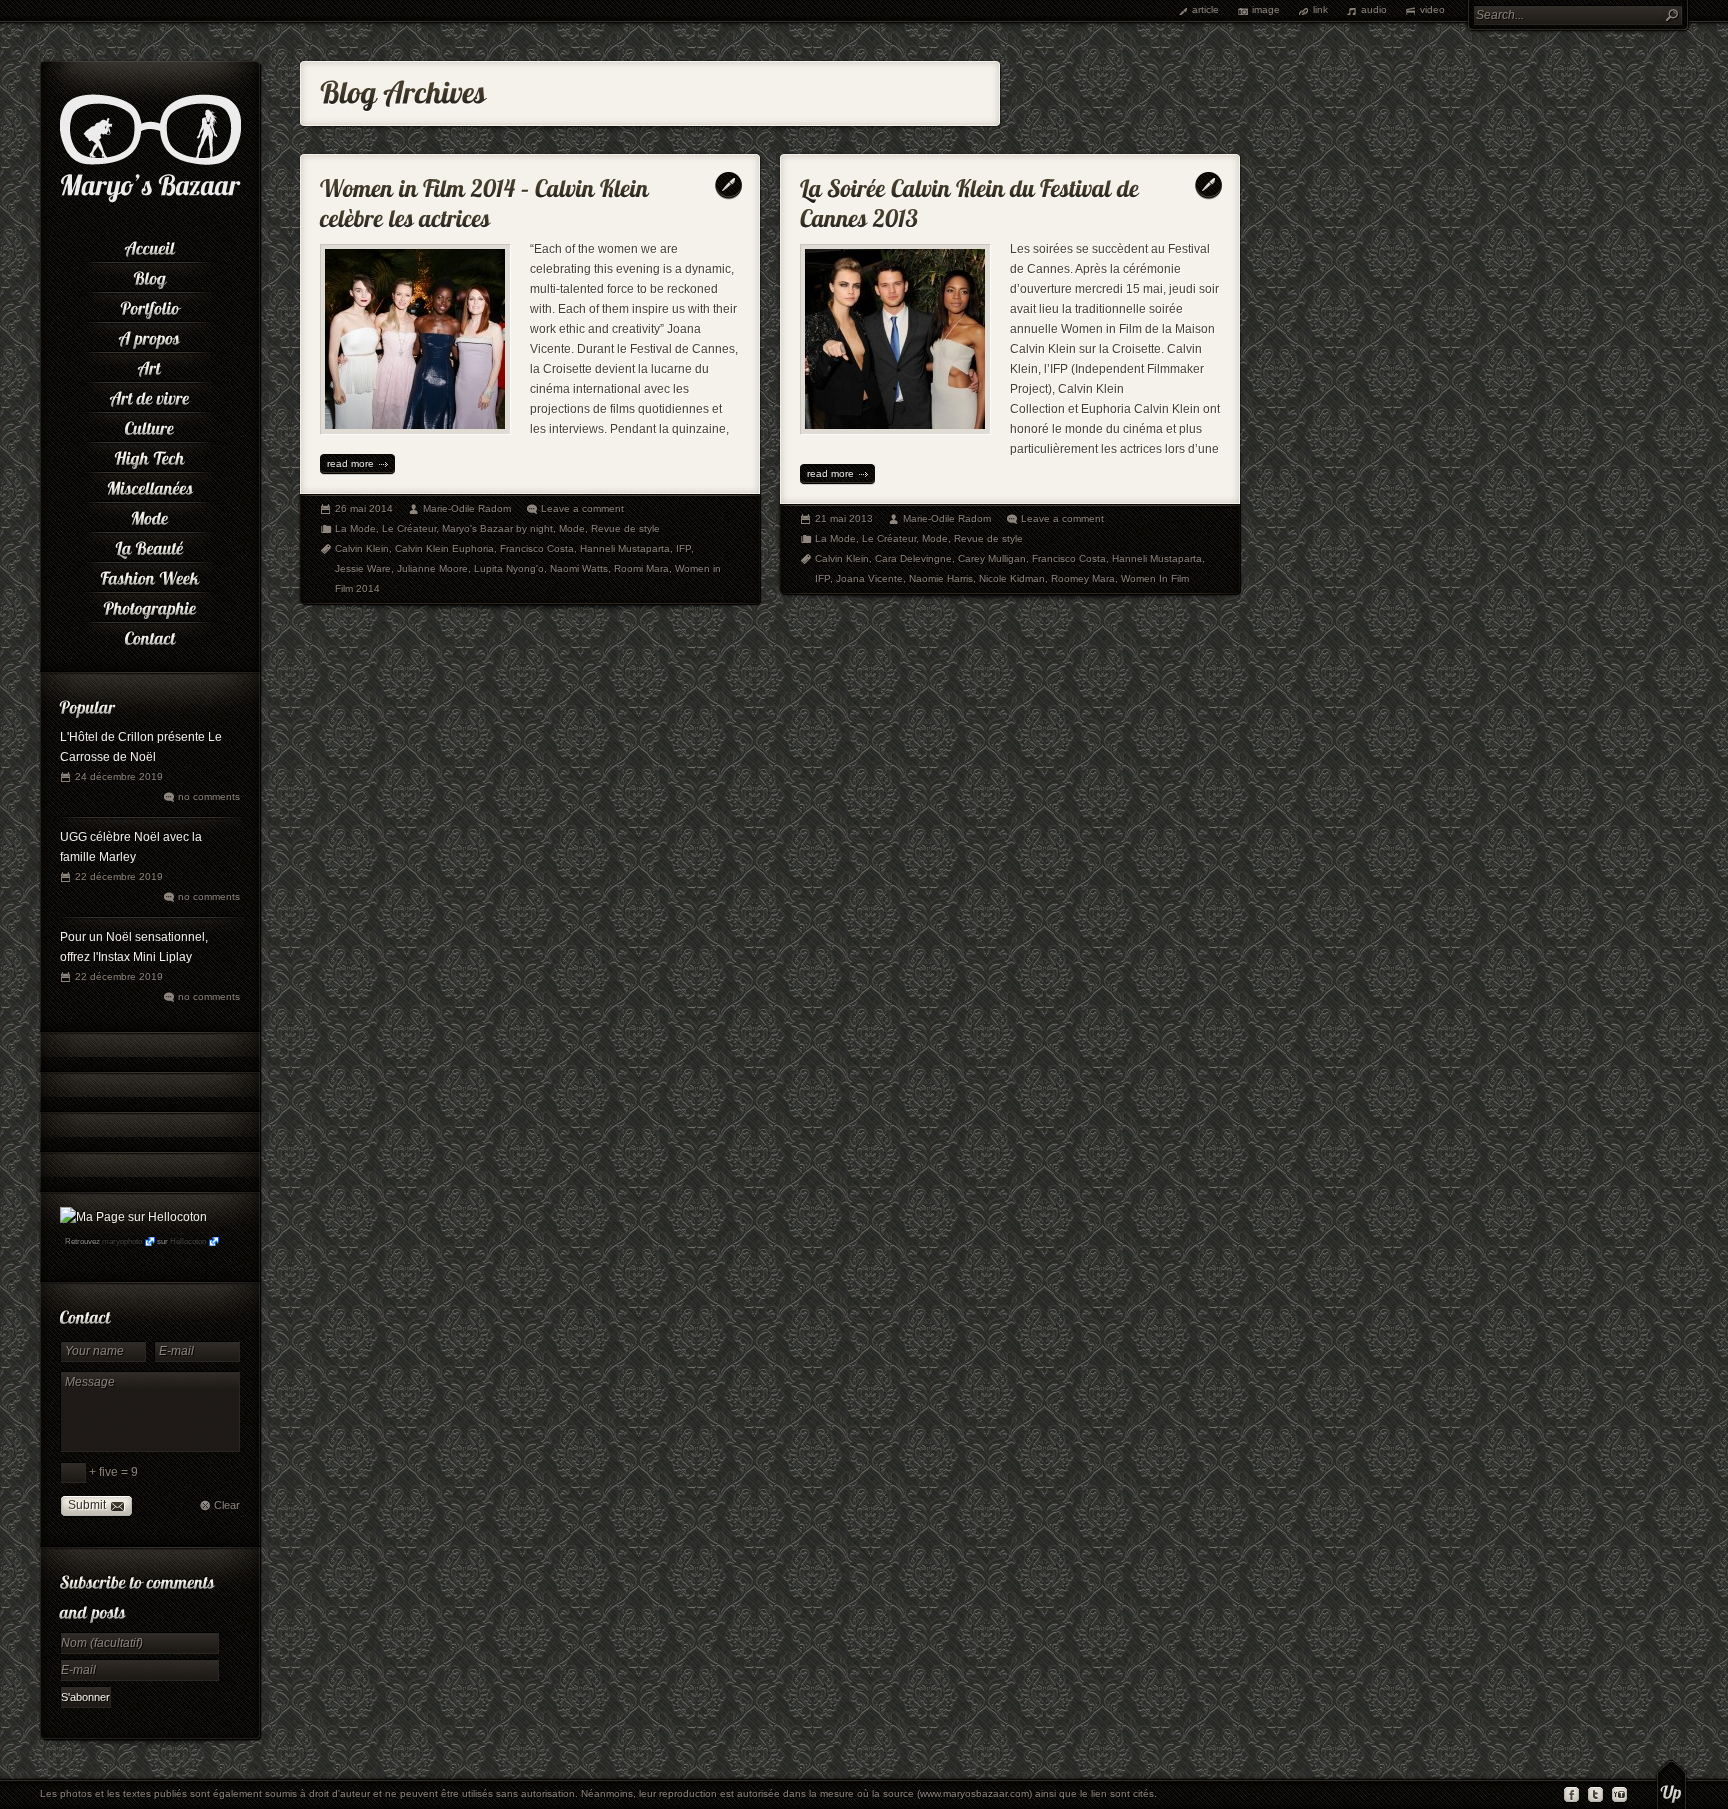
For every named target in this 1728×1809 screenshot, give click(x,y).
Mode (572, 528)
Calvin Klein (362, 548)
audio (1374, 9)
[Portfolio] (150, 305)
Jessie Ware (363, 568)
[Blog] (150, 275)
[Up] (1671, 1784)
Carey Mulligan (992, 558)
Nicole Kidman (1012, 578)
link (1320, 9)
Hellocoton (188, 1241)
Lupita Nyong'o (509, 568)
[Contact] (150, 635)
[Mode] (150, 515)
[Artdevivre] (150, 395)
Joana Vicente (869, 578)
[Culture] (150, 425)
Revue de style (625, 528)
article (1205, 9)
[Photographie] (150, 605)
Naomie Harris (941, 578)
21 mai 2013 (844, 518)
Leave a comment (582, 508)
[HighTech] (150, 455)
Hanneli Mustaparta (625, 548)
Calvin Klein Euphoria (444, 548)
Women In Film (1155, 578)
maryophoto (122, 1241)
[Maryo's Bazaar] (150, 200)
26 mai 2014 (364, 508)
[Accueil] (150, 245)
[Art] (150, 365)
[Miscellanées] (150, 485)
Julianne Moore (432, 568)
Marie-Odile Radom (467, 508)
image (1266, 9)
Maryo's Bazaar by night (497, 528)
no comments (209, 796)
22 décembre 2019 (119, 876)
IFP (683, 548)
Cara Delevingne (913, 558)
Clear (227, 1505)
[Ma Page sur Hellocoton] (133, 1217)
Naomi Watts (579, 568)
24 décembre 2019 (119, 776)
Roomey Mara (1083, 578)
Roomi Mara (641, 568)
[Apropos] (150, 335)
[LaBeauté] (150, 545)
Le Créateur (409, 528)
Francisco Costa (537, 548)
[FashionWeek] (150, 575)
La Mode (355, 528)
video (1432, 9)
